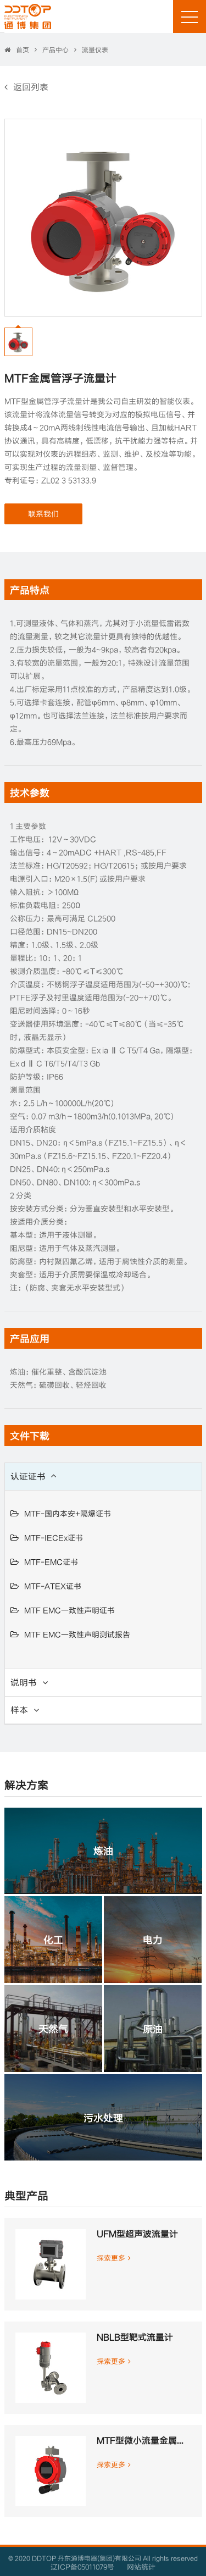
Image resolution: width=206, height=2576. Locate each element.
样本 (19, 1710)
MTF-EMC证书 (51, 1562)
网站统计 (141, 2567)
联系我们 (43, 514)
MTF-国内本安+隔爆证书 (68, 1513)
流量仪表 (95, 49)
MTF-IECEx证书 (54, 1538)
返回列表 (31, 87)
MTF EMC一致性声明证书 (69, 1610)
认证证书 (28, 1476)
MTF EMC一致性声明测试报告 (77, 1634)
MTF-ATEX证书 (53, 1586)
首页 (23, 50)
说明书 (24, 1682)
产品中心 (55, 49)
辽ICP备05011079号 (82, 2567)
